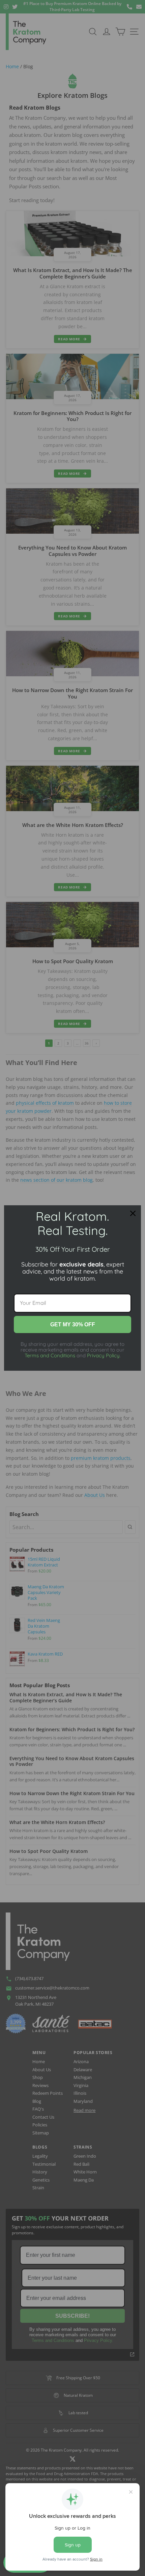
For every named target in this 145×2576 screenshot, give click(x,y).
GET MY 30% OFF (73, 1324)
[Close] (133, 1213)
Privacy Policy (103, 1355)
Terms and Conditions (50, 1355)
